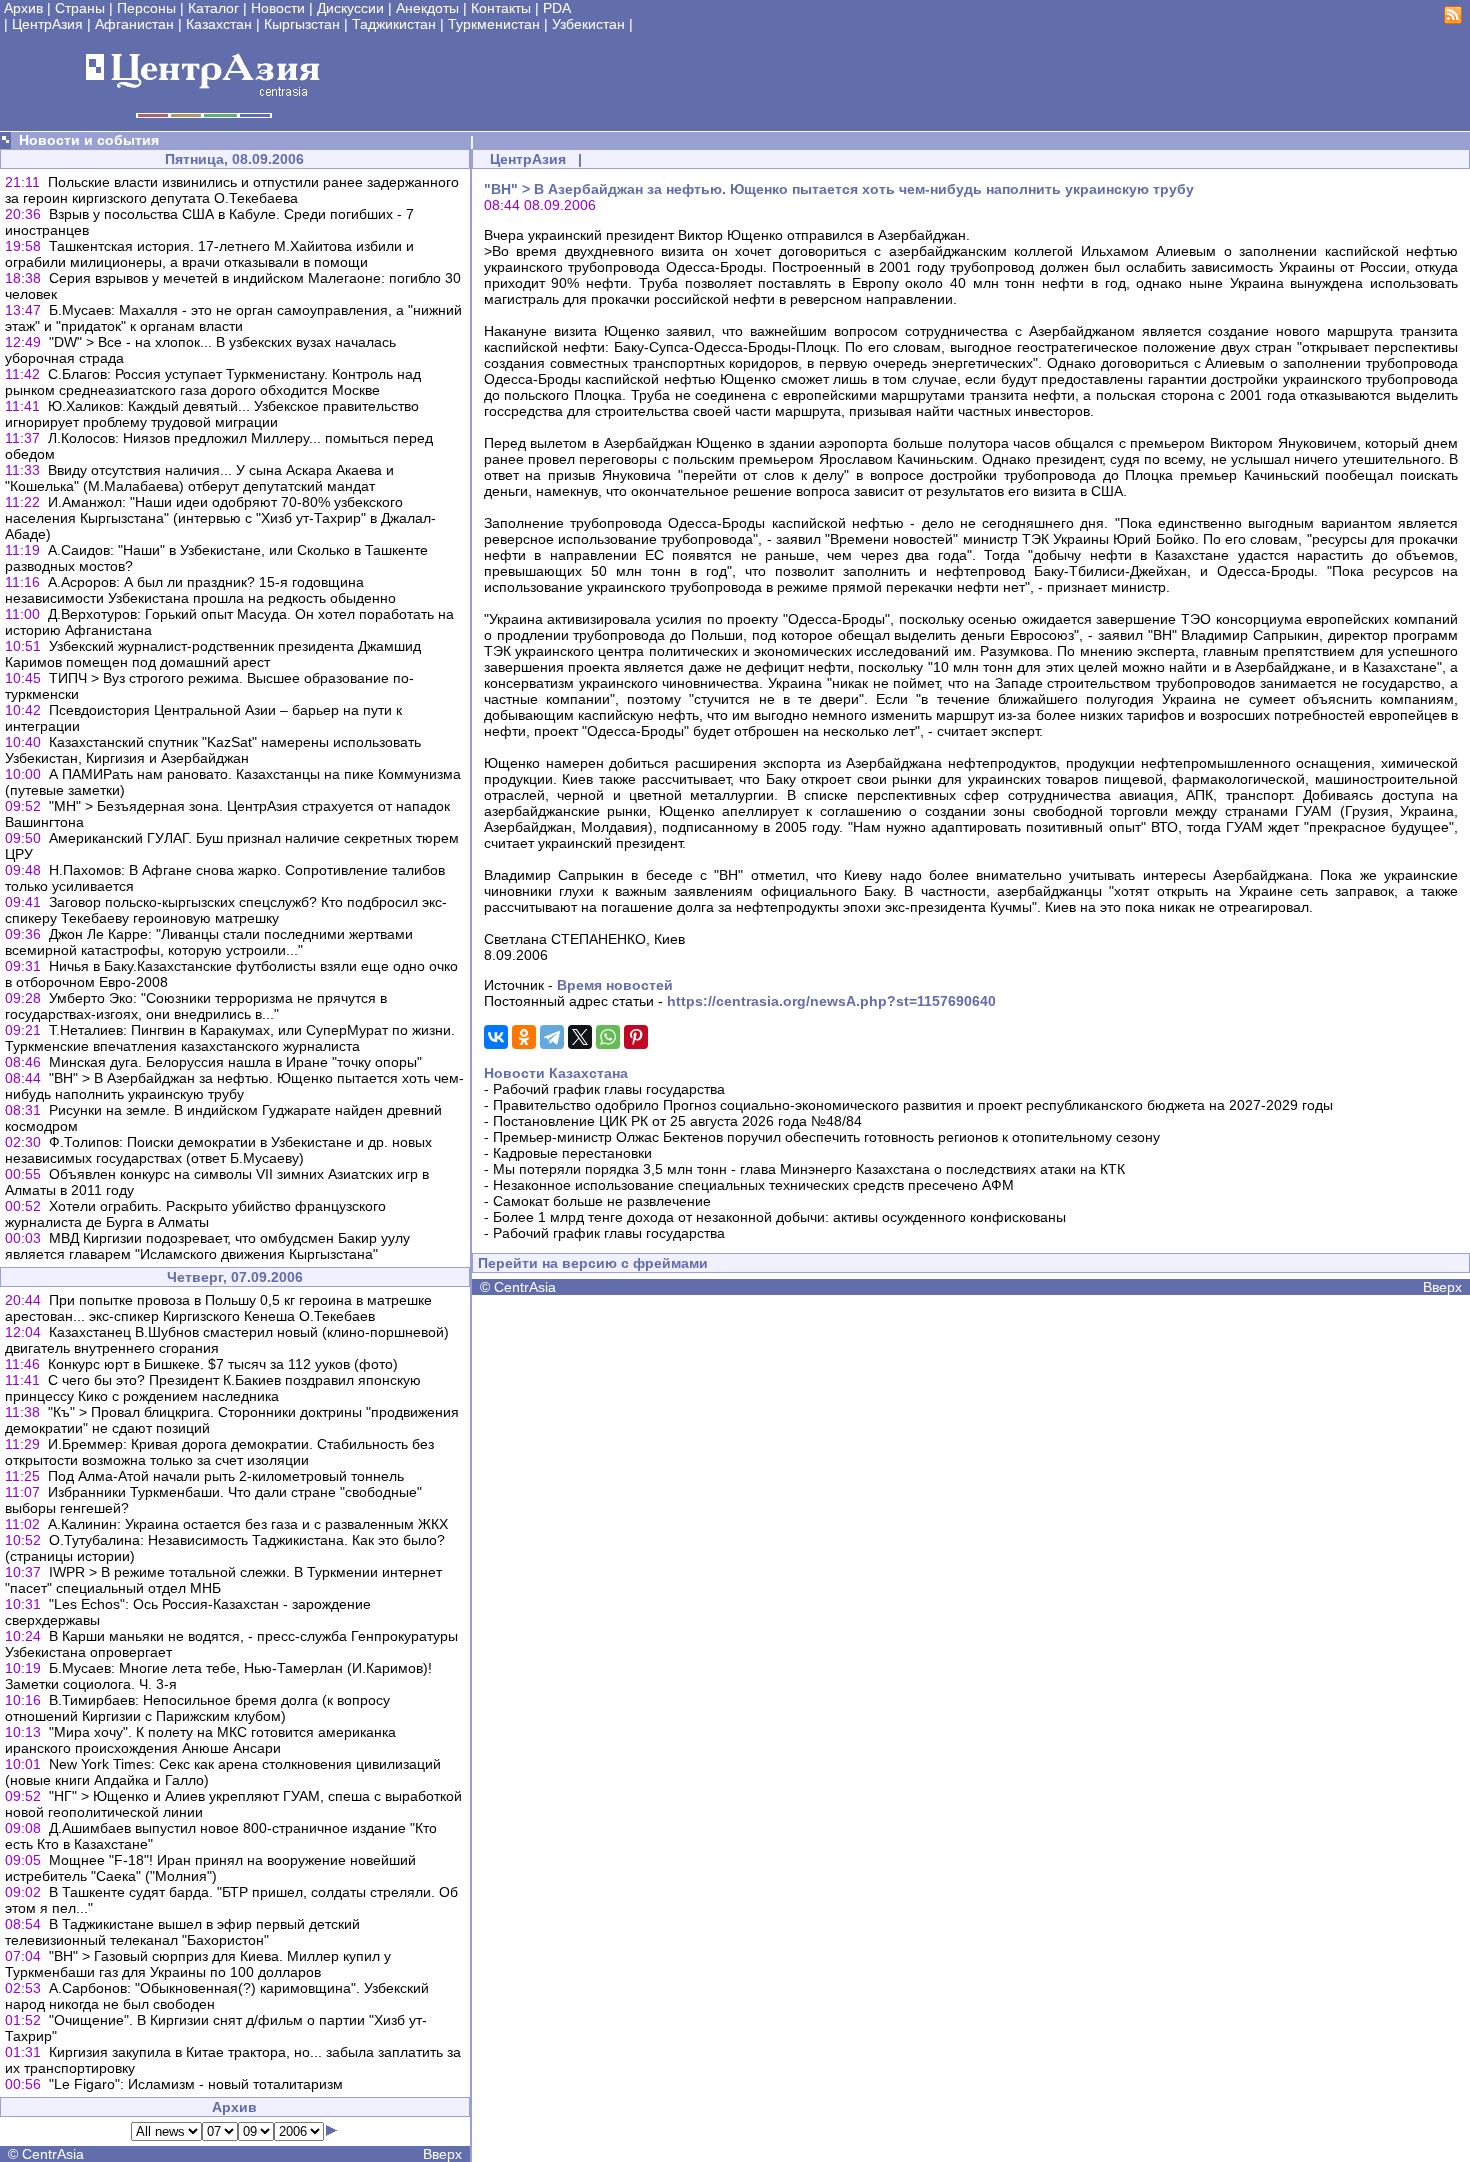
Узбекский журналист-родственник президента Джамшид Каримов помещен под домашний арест (213, 654)
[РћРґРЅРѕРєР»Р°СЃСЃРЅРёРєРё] (524, 1037)
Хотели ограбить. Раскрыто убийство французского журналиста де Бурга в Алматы (195, 1214)
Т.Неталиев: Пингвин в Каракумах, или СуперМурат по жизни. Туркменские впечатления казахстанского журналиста (230, 1038)
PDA (557, 8)
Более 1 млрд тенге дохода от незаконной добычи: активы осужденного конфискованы (779, 1217)
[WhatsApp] (608, 1037)
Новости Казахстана (556, 1073)
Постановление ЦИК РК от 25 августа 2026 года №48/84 (677, 1121)
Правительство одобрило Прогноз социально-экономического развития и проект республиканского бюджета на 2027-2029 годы (913, 1105)
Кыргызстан (302, 24)
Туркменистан (494, 24)
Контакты (501, 8)
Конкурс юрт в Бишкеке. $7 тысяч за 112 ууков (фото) (223, 1364)
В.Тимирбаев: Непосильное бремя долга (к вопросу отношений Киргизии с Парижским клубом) (197, 1708)
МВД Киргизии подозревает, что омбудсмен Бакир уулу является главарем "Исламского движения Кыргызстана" (207, 1246)
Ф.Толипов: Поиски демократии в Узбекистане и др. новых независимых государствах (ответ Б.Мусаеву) (218, 1150)
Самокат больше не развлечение (602, 1201)
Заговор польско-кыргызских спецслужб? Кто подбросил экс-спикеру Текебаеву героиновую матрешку (226, 910)
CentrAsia (53, 2154)
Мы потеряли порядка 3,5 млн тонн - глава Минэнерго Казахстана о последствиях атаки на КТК (809, 1169)
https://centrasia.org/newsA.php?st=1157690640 (831, 1001)
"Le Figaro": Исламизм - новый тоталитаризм (196, 2084)
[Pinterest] (636, 1037)
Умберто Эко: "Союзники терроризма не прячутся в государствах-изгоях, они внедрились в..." (196, 1006)
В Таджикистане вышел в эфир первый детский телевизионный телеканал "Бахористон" (182, 1932)
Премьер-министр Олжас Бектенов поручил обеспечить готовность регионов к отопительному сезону (826, 1137)
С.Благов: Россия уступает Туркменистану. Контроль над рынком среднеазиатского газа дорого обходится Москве (213, 382)
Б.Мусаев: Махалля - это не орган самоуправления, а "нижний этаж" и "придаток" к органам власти (233, 318)
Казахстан (219, 24)
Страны (80, 8)
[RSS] (1453, 19)
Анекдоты (427, 8)
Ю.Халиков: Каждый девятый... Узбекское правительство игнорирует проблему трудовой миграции (212, 414)
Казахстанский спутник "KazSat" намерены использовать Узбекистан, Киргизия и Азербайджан (213, 750)
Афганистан (134, 24)
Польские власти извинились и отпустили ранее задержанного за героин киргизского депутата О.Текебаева (232, 190)
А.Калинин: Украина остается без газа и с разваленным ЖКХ (248, 1524)
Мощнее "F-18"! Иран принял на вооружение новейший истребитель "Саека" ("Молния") (210, 1868)
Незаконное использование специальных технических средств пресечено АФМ (753, 1185)
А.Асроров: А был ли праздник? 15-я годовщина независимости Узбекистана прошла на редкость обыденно (200, 590)
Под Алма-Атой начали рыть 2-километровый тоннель (226, 1476)
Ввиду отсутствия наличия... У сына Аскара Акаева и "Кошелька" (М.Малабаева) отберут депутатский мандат (199, 478)
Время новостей (615, 985)
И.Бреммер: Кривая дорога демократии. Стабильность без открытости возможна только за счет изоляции (219, 1452)
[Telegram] (552, 1037)
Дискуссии (350, 8)
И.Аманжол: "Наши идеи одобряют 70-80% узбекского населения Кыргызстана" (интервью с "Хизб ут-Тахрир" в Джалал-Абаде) (220, 518)
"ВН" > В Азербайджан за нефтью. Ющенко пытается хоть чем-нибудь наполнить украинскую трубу (234, 1086)
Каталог (213, 8)
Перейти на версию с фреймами (593, 1263)
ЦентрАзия (47, 24)
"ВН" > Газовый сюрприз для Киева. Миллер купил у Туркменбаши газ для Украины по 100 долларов (198, 1964)
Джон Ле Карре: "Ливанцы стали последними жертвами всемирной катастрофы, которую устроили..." (209, 942)
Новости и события (89, 140)
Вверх (442, 2154)
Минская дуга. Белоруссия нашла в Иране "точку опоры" (235, 1062)
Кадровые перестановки (572, 1153)
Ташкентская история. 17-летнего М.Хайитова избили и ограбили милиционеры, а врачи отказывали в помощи (209, 254)
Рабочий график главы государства (609, 1089)
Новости (278, 8)
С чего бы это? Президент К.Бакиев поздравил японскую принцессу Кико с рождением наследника (213, 1388)
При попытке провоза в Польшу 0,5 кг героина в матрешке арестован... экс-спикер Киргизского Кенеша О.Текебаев (218, 1308)
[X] (580, 1037)
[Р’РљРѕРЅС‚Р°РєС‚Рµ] (496, 1037)
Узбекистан (588, 24)
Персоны (146, 8)
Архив (23, 8)
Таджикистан (394, 24)
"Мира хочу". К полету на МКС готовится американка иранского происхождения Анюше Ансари (200, 1740)
